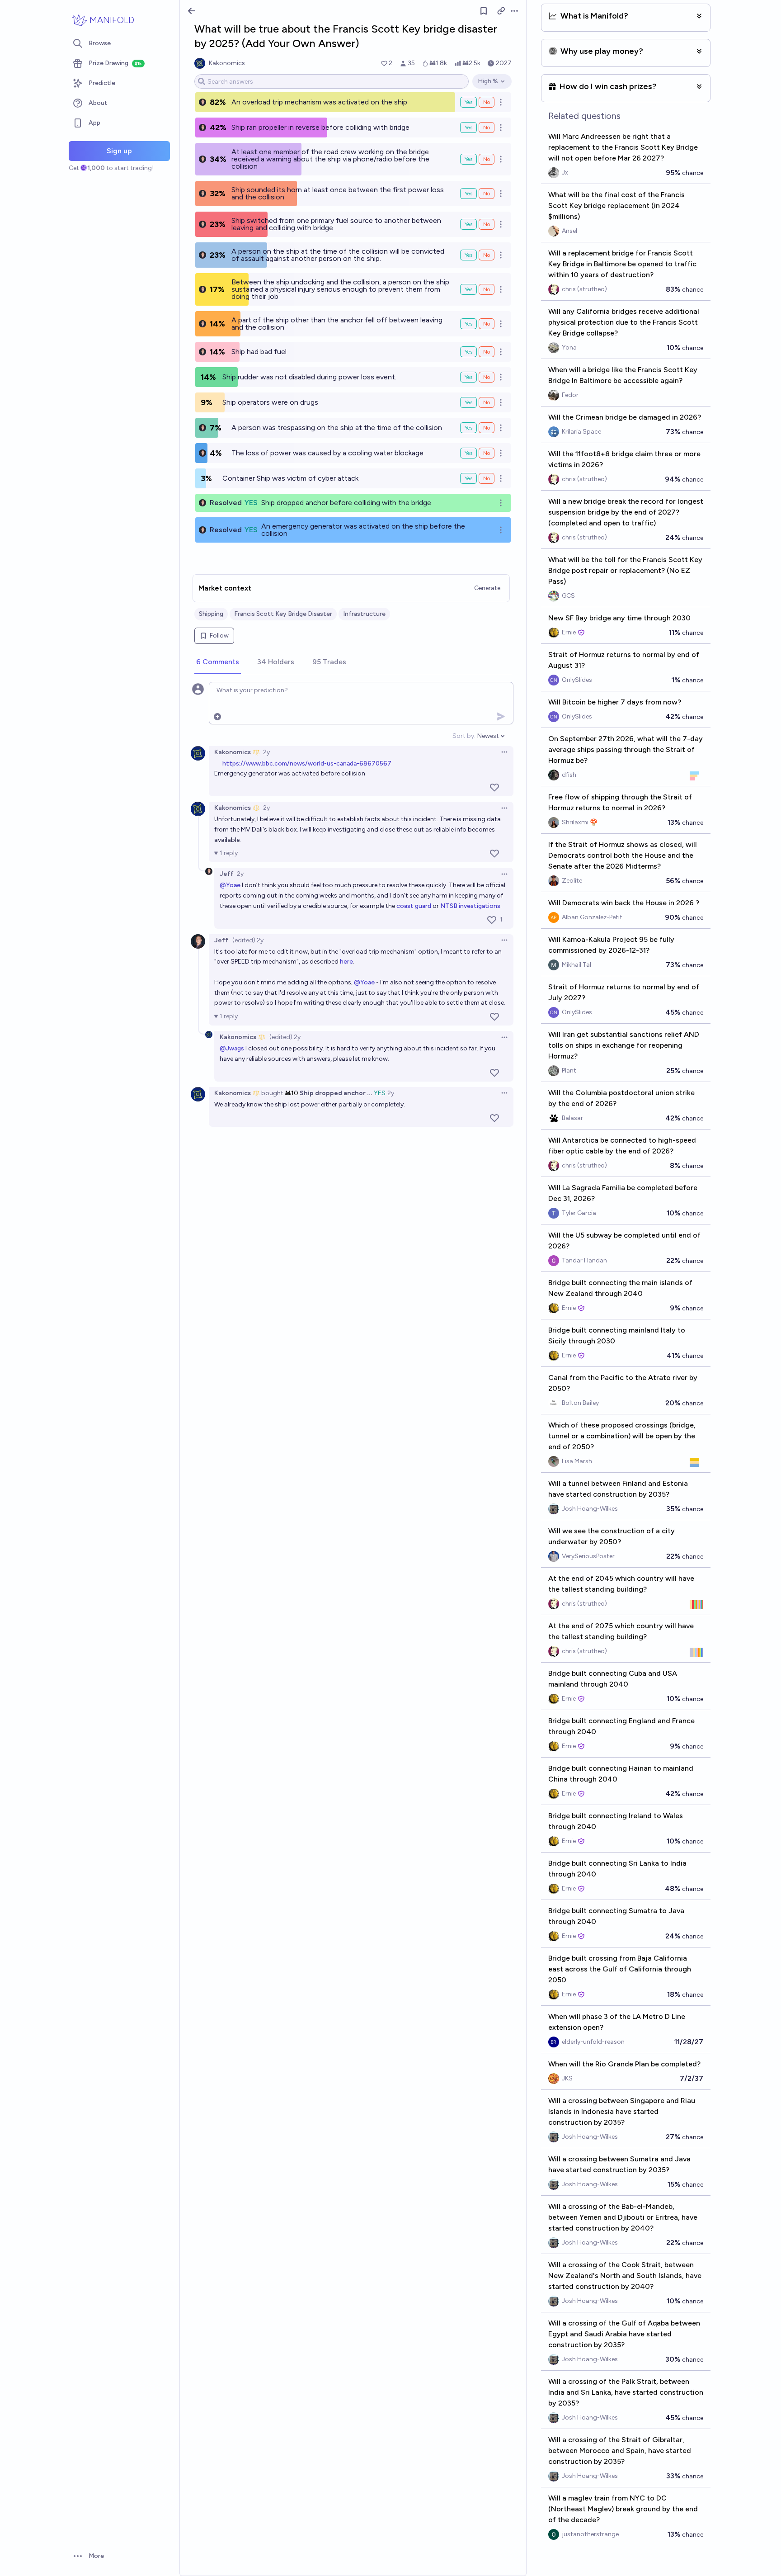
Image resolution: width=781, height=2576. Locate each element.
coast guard (414, 906)
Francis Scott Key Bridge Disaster (283, 614)
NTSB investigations (470, 906)
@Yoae (230, 885)
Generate (487, 588)
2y (266, 752)
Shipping (211, 614)
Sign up (119, 151)
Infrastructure (364, 614)
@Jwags (232, 1048)
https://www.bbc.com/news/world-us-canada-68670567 (307, 763)
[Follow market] (484, 11)
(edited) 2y (248, 940)
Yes (468, 102)
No (487, 102)
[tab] (218, 662)
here (346, 962)
